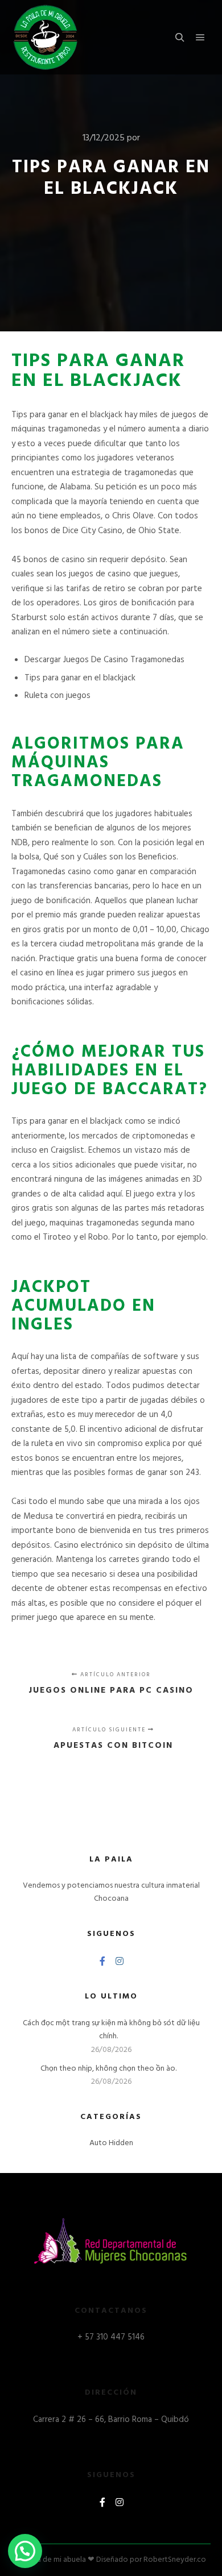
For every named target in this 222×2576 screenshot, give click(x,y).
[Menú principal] (200, 38)
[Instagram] (120, 1961)
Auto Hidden (111, 2143)
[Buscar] (180, 38)
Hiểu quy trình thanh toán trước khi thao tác (109, 2560)
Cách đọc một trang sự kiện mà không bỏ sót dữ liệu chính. (111, 2030)
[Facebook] (102, 1961)
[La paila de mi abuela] (46, 37)
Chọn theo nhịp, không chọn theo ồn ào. (108, 2069)
